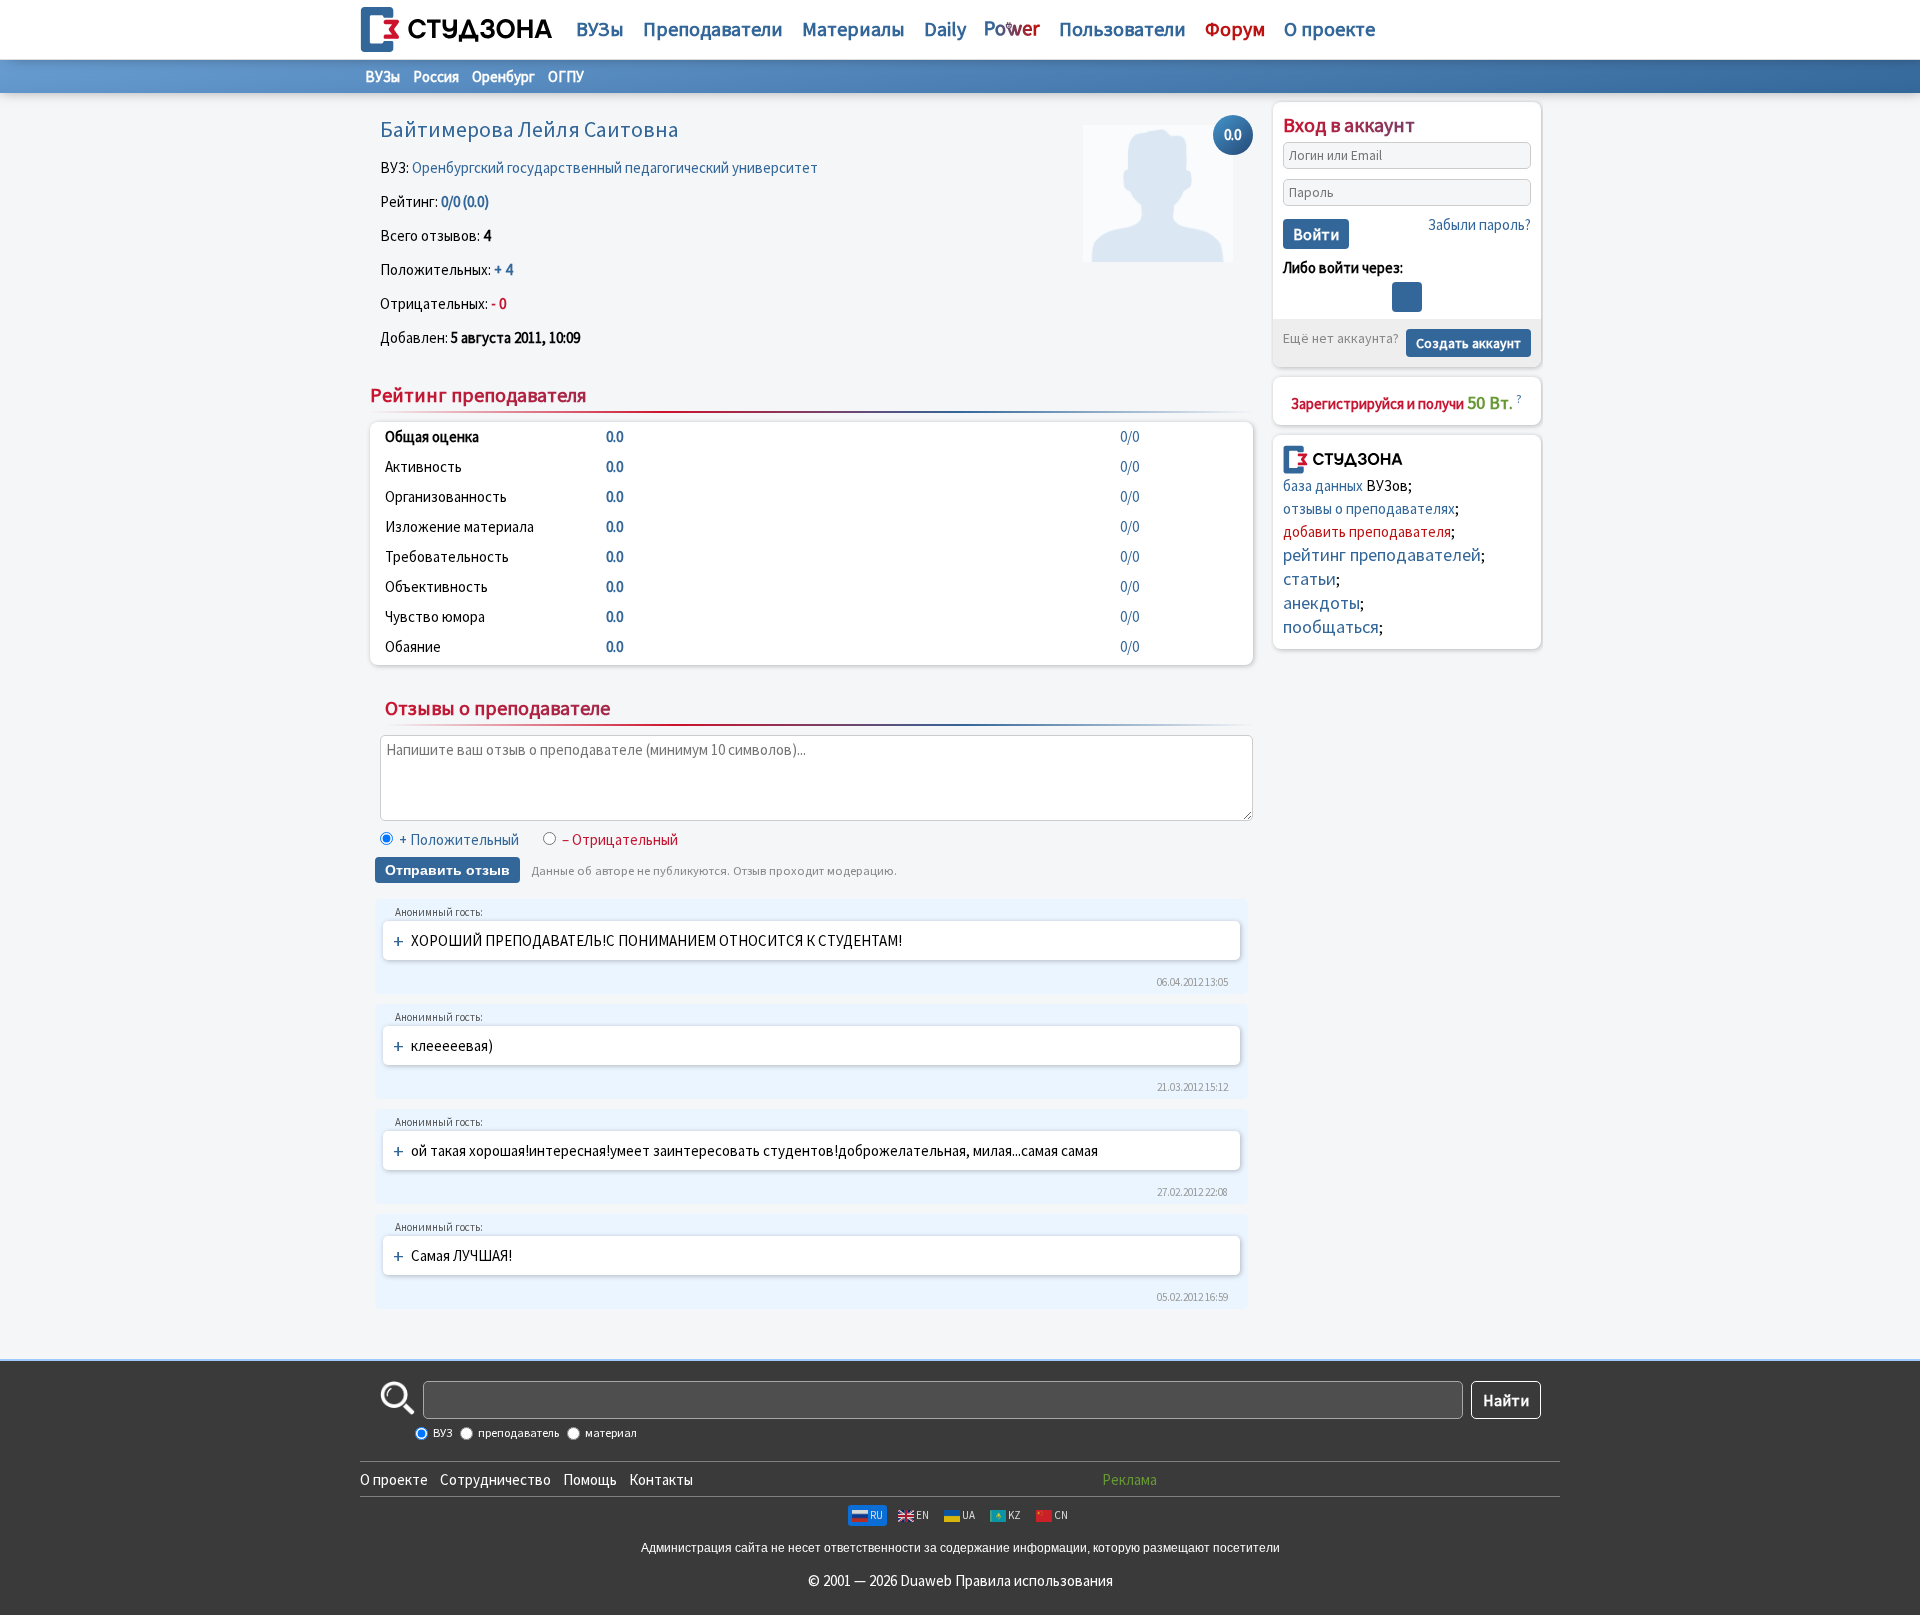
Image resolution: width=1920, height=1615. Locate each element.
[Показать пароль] (1511, 193)
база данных (1323, 485)
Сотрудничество (495, 1479)
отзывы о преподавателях (1369, 508)
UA (968, 1515)
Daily (945, 28)
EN (922, 1515)
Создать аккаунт (1468, 343)
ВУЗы (600, 28)
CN (1061, 1515)
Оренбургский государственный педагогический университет (615, 167)
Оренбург (503, 76)
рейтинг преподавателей (1382, 554)
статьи (1309, 578)
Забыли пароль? (1479, 224)
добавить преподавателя (1367, 531)
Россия (436, 76)
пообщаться (1331, 626)
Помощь (590, 1479)
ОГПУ (566, 76)
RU (876, 1515)
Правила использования (1034, 1580)
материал (610, 1432)
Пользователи (1122, 28)
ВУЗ (441, 1432)
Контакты (661, 1479)
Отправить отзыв (447, 870)
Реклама (1129, 1479)
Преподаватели (713, 28)
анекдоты (1321, 602)
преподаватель (517, 1432)
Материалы (853, 28)
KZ (1014, 1515)
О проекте (394, 1479)
